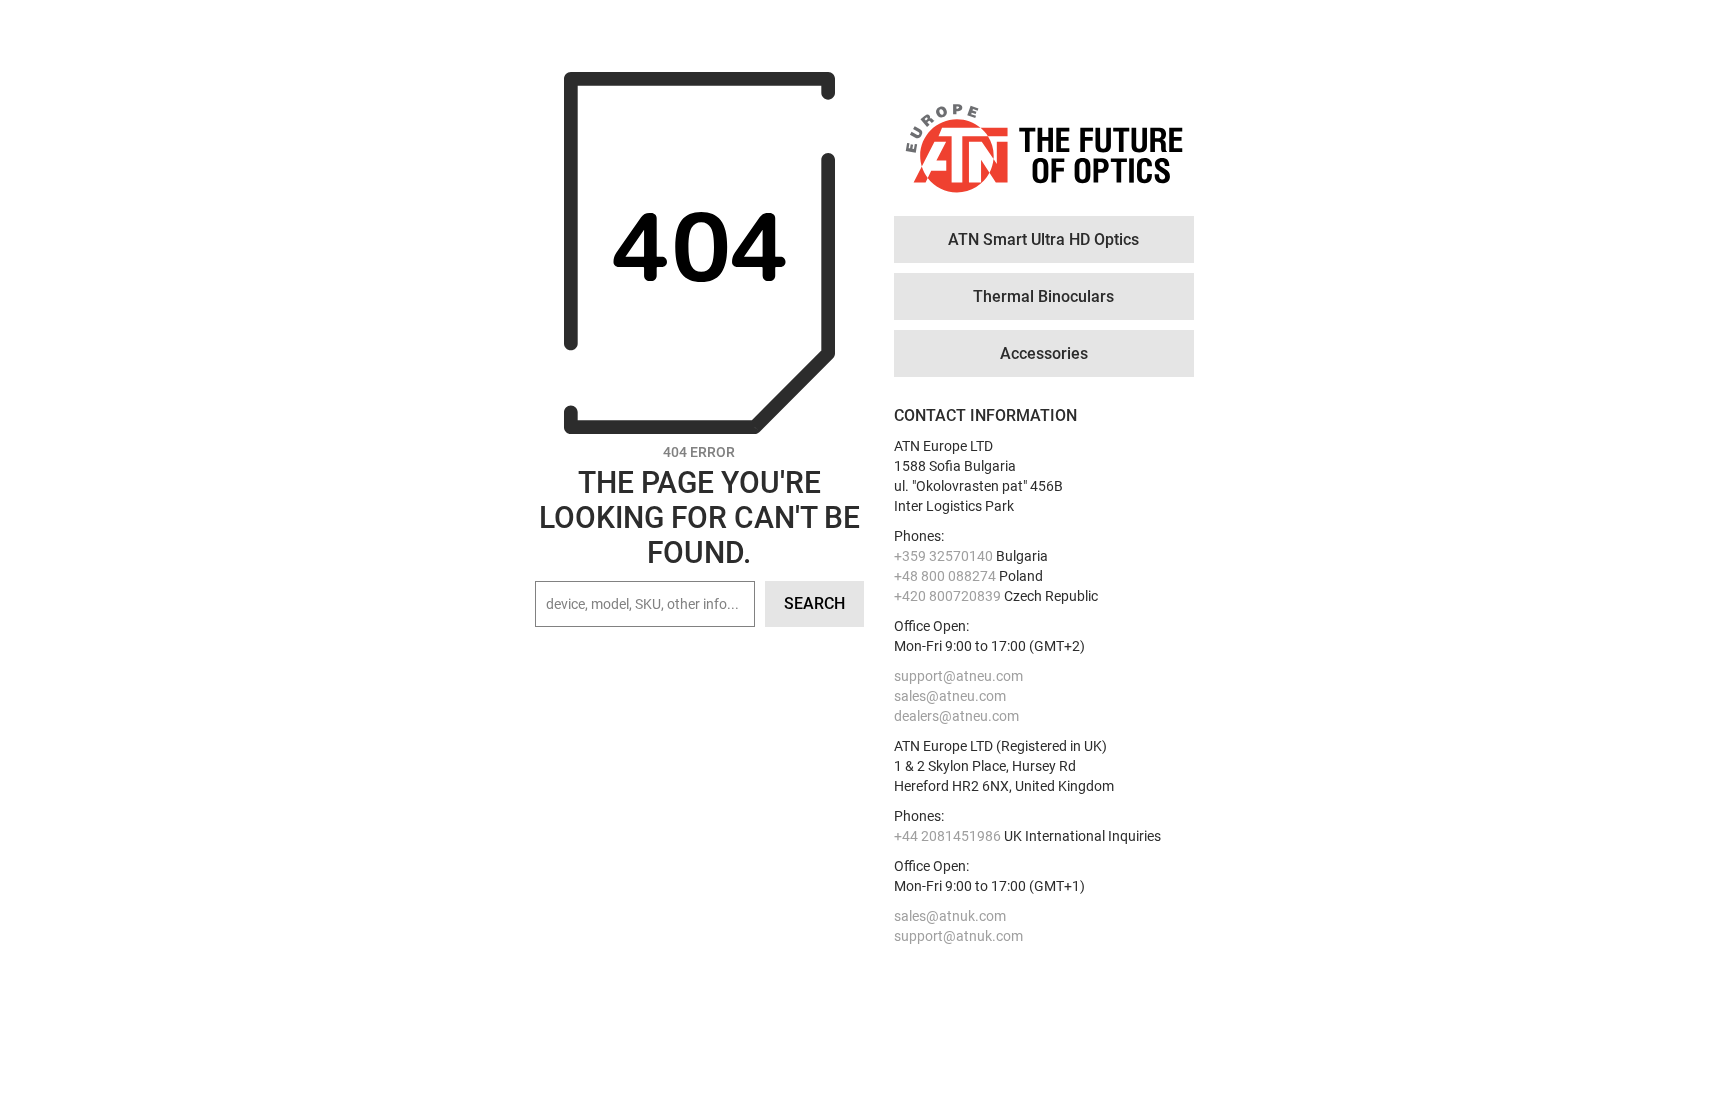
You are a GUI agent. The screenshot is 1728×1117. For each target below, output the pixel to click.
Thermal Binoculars (1043, 296)
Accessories (1044, 353)
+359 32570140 (943, 556)
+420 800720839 (947, 596)
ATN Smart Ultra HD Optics (1043, 239)
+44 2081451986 (947, 836)
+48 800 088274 (945, 576)
